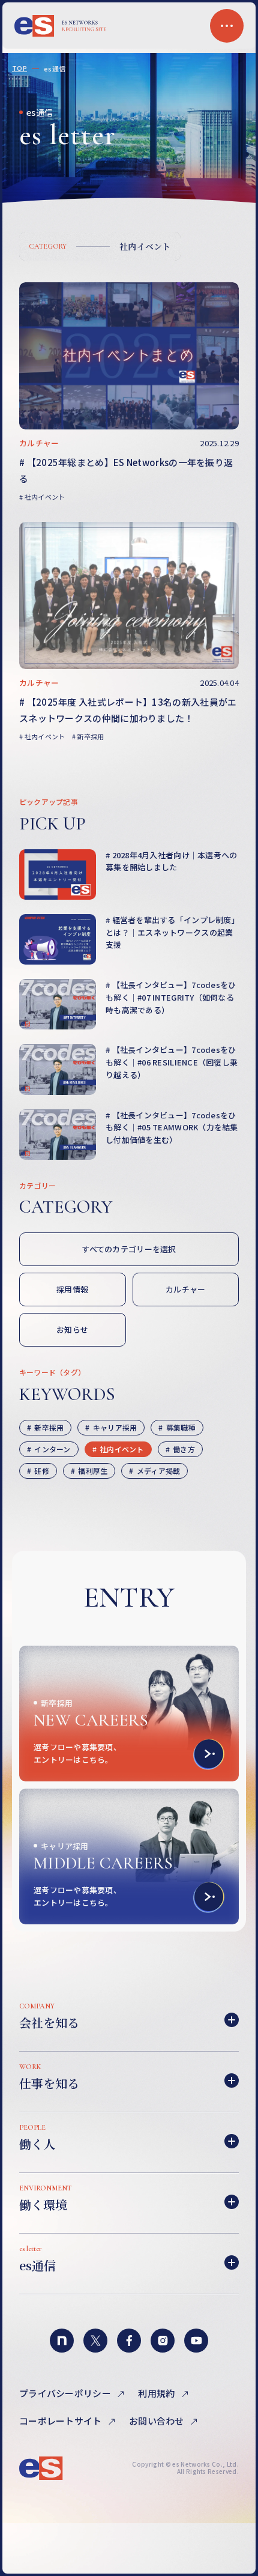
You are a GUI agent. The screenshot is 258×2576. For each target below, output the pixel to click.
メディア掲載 (158, 1471)
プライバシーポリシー (66, 2393)
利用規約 (157, 2393)
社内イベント (145, 246)
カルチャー (185, 1289)
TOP (19, 68)
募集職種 (180, 1427)
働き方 (183, 1449)
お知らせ (72, 1329)
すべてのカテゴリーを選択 (129, 1249)
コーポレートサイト (61, 2421)
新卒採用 (48, 1427)
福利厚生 (92, 1471)
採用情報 (72, 1289)
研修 (41, 1471)
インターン (51, 1449)
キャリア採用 (114, 1427)
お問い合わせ (157, 2421)
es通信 (55, 69)
